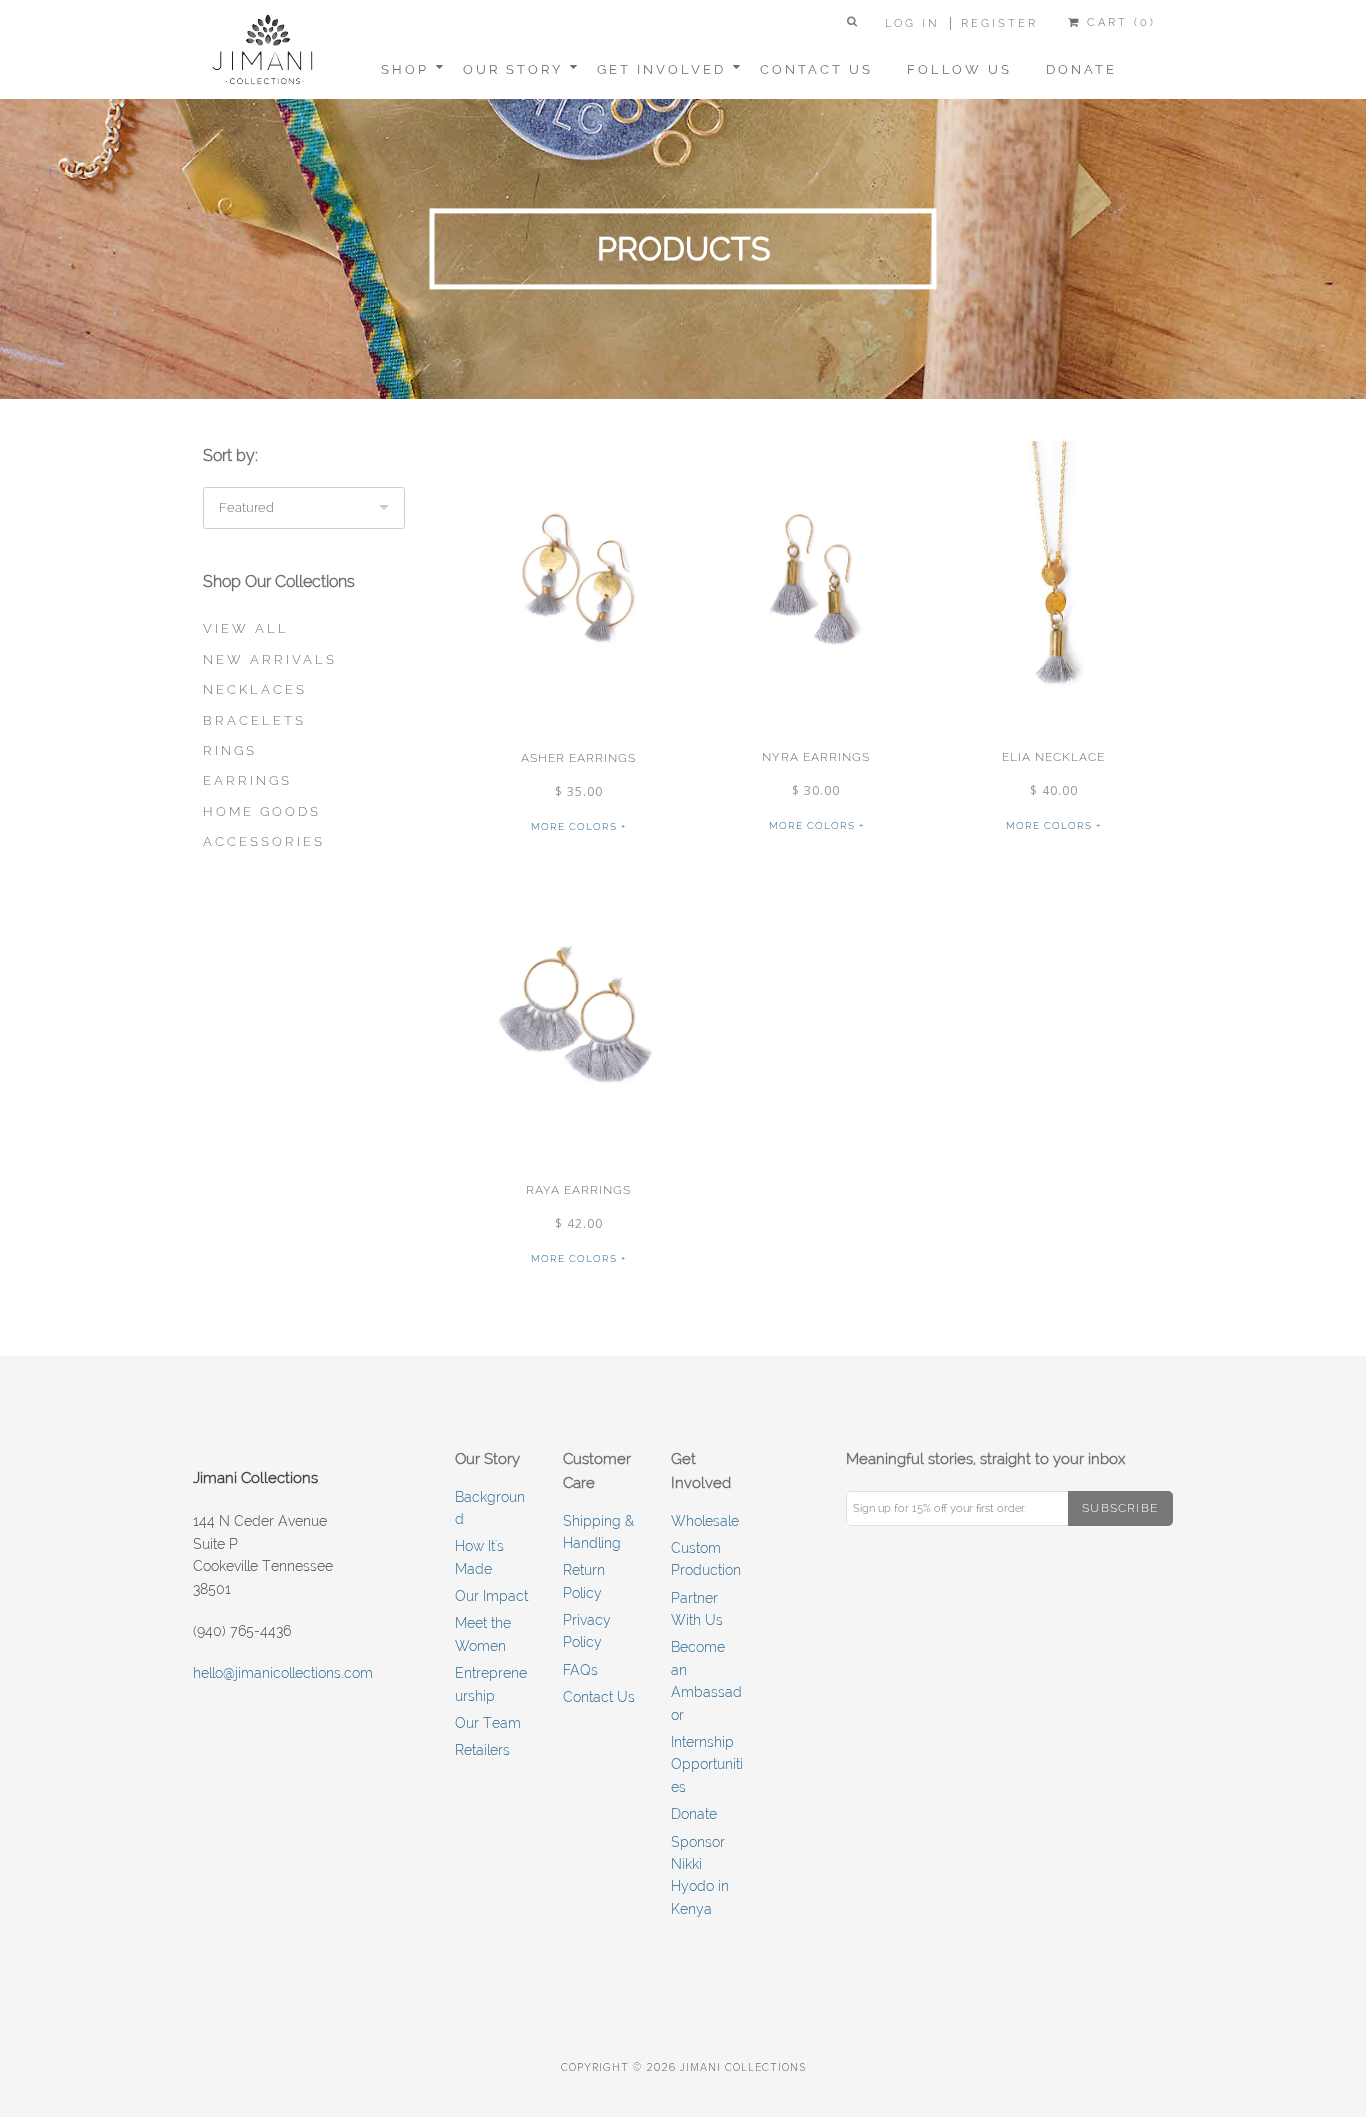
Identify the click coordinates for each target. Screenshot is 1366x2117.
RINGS (230, 750)
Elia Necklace (1053, 757)
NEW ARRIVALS (270, 659)
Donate (694, 1814)
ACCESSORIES (264, 841)
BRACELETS (254, 720)
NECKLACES (255, 689)
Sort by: (230, 455)
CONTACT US (816, 69)
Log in (912, 23)
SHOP (405, 69)
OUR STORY (513, 69)
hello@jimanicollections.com (283, 1673)
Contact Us (599, 1697)
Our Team (488, 1723)
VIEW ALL (246, 628)
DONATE (1081, 69)
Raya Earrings (578, 1190)
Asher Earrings (578, 758)
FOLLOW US (959, 69)
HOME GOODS (262, 811)
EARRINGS (247, 780)
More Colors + (578, 826)
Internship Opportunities (707, 1764)
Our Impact (491, 1596)
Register (999, 23)
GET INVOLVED (661, 69)
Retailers (482, 1750)
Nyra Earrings (816, 757)
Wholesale (705, 1521)
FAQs (580, 1670)
